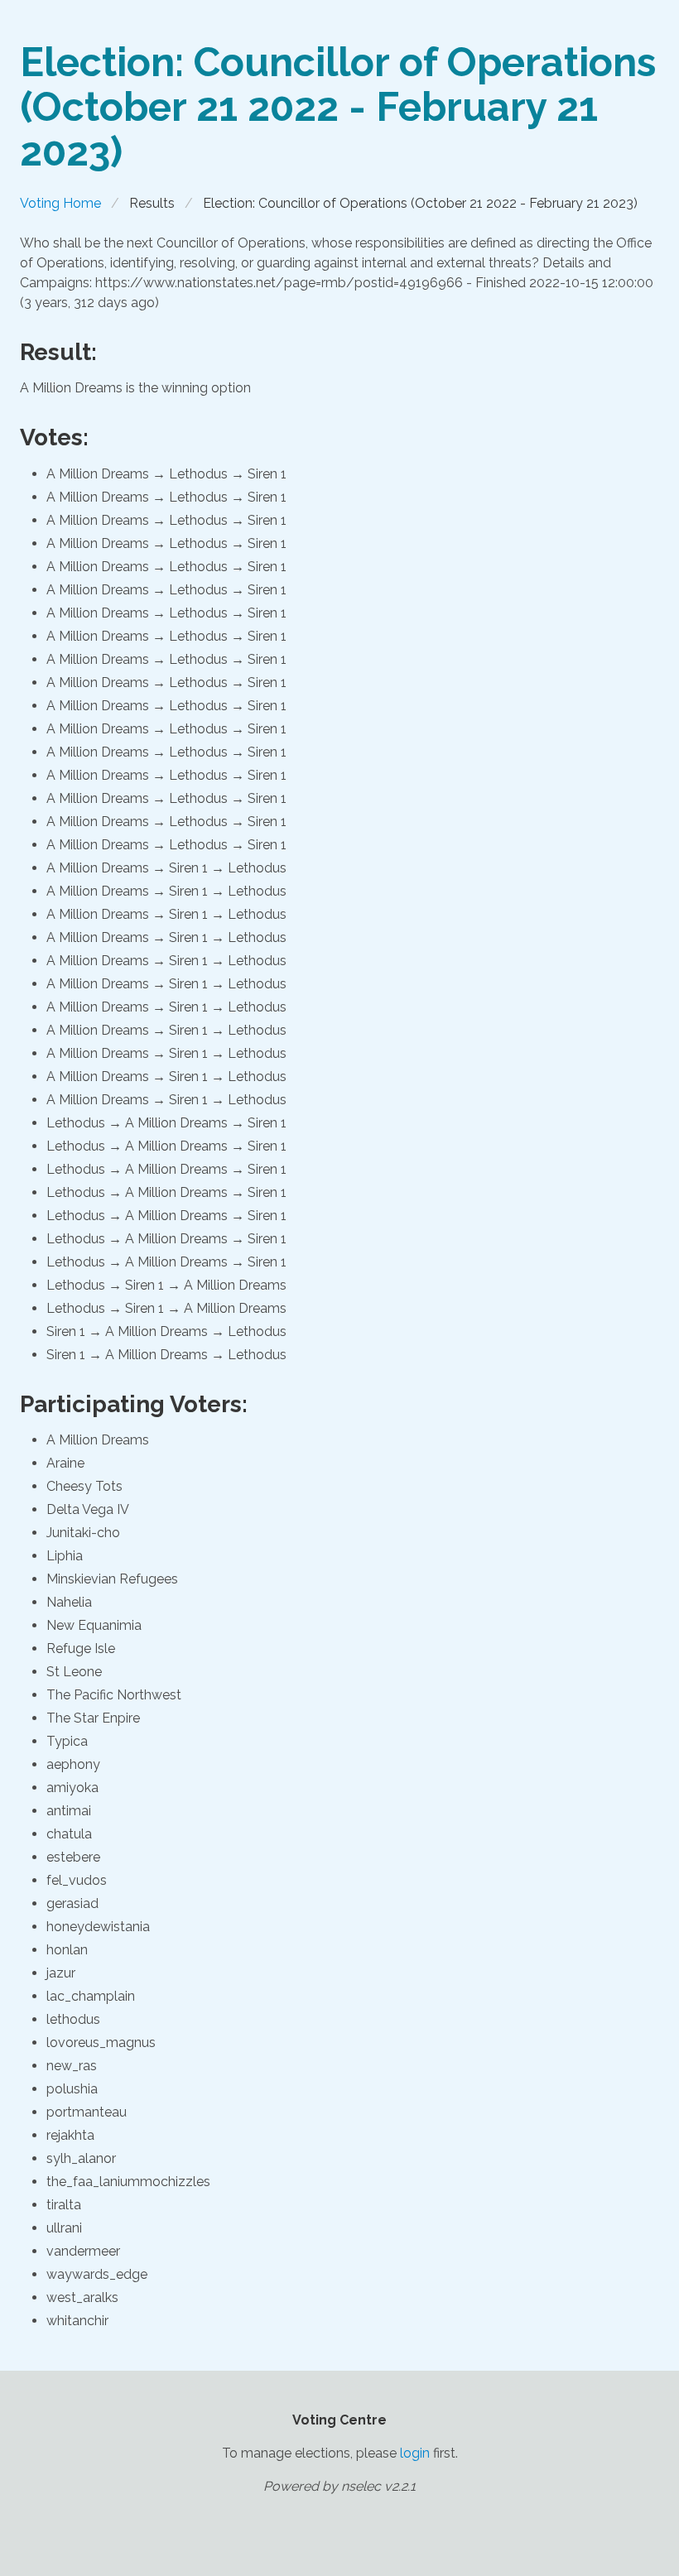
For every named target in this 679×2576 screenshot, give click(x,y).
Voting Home (60, 203)
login (415, 2453)
